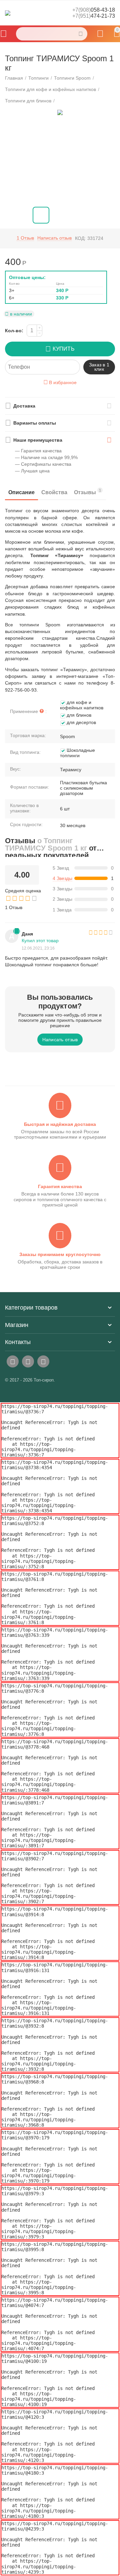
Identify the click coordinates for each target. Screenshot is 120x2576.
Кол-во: (14, 331)
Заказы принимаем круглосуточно (60, 1254)
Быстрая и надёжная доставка (60, 1124)
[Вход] (100, 34)
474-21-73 (94, 16)
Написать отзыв (54, 238)
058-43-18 (94, 10)
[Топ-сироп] (8, 13)
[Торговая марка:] (114, 259)
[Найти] (81, 34)
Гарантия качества (60, 1186)
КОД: (80, 238)
